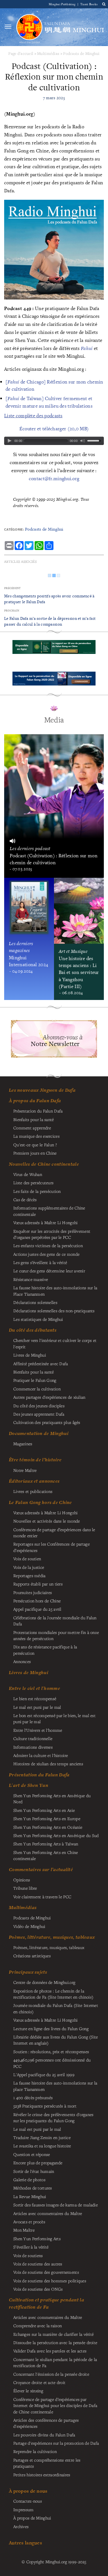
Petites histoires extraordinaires (42, 2475)
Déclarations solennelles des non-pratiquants (54, 1311)
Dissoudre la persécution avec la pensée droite (55, 2342)
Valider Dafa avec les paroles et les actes (50, 2351)
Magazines (23, 1444)
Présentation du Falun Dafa (38, 1111)
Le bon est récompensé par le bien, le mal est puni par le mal (54, 1718)
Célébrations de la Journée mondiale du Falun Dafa (55, 1621)
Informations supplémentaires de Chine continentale (49, 1211)
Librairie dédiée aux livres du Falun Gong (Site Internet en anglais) (56, 2040)
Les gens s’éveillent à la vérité (40, 1262)
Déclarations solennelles (35, 1302)
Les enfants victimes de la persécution (48, 1245)
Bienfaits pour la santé (34, 1119)
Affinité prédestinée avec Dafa (41, 1364)
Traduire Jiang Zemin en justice (42, 2137)
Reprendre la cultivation (35, 2451)
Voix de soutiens (28, 2255)
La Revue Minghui (30, 2196)
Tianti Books (89, 4)
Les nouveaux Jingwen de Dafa (42, 1090)
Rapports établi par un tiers (38, 1584)
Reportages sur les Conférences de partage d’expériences (52, 1547)
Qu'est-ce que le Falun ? (35, 1145)
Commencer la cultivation (37, 1389)
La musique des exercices (36, 1136)
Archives (21, 2526)
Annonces (22, 1661)
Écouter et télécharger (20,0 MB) (54, 429)
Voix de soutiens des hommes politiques (50, 2281)
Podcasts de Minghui (81, 53)
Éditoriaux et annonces (34, 1481)
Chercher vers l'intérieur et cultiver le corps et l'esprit (55, 1343)
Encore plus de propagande (38, 2163)
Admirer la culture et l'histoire (41, 1755)
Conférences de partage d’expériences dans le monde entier (54, 1533)
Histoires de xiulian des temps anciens (48, 1764)
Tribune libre (25, 1888)
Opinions (22, 1880)
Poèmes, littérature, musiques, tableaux (52, 1937)
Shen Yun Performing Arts (37, 2239)
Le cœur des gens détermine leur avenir (49, 1271)
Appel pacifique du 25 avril (37, 1609)
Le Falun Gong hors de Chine (40, 1502)
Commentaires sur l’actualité (41, 1869)
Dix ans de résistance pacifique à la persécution (45, 1650)
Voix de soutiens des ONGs (38, 2289)
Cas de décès (25, 1199)
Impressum (24, 2510)
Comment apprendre (32, 1128)
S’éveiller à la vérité (31, 2247)
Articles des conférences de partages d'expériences (46, 2423)
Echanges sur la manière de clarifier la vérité (53, 2334)
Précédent (12, 588)
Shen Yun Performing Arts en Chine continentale (46, 1855)
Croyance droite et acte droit (39, 2382)
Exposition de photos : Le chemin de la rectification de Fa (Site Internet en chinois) (53, 1994)
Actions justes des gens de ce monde (46, 1254)
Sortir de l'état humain (34, 2171)
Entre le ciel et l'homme (34, 1688)
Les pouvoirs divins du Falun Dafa (44, 2435)
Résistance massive (31, 1279)
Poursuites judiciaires (33, 1592)
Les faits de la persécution (37, 1191)
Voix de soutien (27, 1559)
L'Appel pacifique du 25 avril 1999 (44, 2074)
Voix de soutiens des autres (38, 2264)
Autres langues (25, 2543)
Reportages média (29, 1575)
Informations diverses (33, 1747)
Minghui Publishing (63, 4)
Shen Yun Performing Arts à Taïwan (46, 1844)
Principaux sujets (28, 1972)
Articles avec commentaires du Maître (48, 2213)
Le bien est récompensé (35, 1698)
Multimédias (48, 53)
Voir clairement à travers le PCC (42, 1897)
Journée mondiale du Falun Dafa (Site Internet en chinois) (56, 2008)
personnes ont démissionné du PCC (52, 2063)
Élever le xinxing (28, 2391)
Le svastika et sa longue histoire (42, 2146)
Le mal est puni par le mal (37, 1707)
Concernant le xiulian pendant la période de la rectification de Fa (55, 2362)
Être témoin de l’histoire (35, 1460)
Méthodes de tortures (33, 2188)
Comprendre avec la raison (38, 2326)
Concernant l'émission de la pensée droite (51, 2374)
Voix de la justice (29, 1567)
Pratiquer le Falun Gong (35, 1380)
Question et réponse (32, 2154)
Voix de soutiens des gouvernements (46, 2272)
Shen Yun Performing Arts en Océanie (48, 1827)
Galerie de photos (29, 2180)
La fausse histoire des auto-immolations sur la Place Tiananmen (55, 1291)
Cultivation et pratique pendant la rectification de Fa (47, 2303)
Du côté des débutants (33, 1330)
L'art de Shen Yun (29, 1785)
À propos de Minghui (32, 2518)
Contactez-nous (28, 2501)
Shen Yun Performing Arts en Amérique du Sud (56, 1835)
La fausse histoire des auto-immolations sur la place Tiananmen (55, 2086)
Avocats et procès (29, 2222)
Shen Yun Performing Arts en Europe (47, 1818)
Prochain (12, 611)
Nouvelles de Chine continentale (44, 1164)
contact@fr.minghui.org (54, 478)
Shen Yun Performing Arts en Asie (44, 1810)
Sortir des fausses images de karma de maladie (56, 2205)
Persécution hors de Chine (37, 1601)
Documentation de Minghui (39, 1433)
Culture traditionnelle (33, 1738)
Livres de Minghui (29, 1672)
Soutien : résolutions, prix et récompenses (51, 2051)
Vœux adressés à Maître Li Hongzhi (46, 2020)
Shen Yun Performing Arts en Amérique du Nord (52, 1799)
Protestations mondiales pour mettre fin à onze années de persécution (56, 1635)
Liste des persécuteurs (33, 1183)
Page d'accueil (21, 53)
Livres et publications (33, 1491)
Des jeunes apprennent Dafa (39, 1414)
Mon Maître (24, 2230)
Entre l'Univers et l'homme (38, 1730)
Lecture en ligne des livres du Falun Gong (51, 2028)
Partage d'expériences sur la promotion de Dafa (56, 2443)
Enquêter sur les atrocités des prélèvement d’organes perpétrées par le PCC (52, 1234)
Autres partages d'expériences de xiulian (49, 1397)
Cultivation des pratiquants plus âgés (47, 1422)
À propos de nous (28, 2491)
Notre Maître (25, 1470)
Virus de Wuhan (28, 1174)
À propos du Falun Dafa (35, 1101)
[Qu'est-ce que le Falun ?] (29, 27)
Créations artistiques (32, 1956)
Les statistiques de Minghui (38, 1319)
